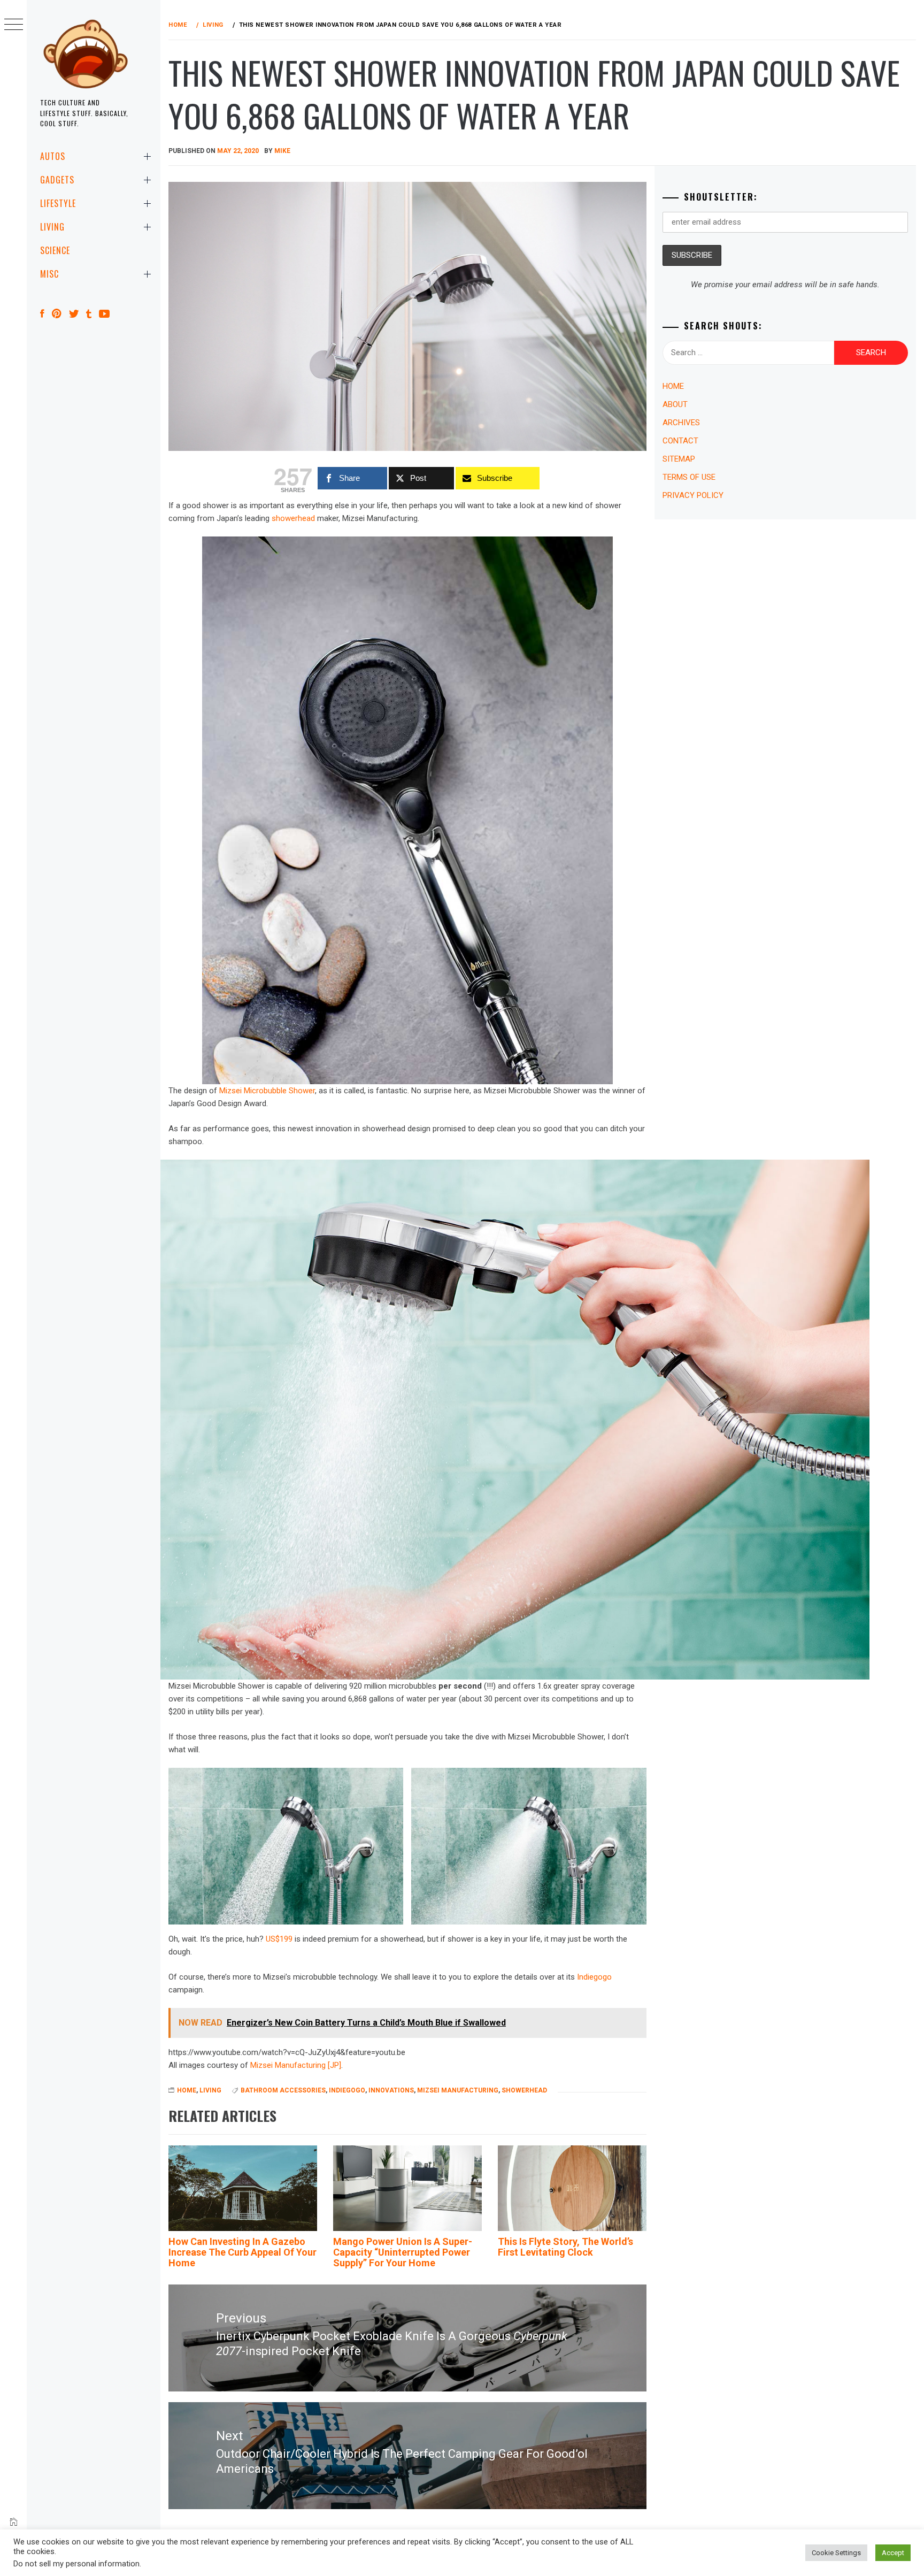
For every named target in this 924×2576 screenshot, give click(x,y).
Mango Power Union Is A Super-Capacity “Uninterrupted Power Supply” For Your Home (403, 2252)
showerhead (293, 518)
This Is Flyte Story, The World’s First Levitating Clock (565, 2247)
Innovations (391, 2090)
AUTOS (53, 156)
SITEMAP (679, 459)
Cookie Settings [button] (836, 2553)
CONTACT (680, 441)
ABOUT (675, 404)
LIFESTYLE (58, 203)
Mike (282, 151)
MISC (49, 274)
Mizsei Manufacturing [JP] (296, 2065)
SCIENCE (55, 250)
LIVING (52, 227)
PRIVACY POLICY (693, 495)
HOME (187, 2090)
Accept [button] (893, 2553)
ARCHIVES (681, 423)
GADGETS (57, 180)
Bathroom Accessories (283, 2090)
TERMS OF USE (689, 477)
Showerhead (524, 2090)
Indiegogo (594, 1977)
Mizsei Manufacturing (458, 2090)
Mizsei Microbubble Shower (267, 1091)
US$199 (279, 1939)
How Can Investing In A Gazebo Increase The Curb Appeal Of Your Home (242, 2252)
